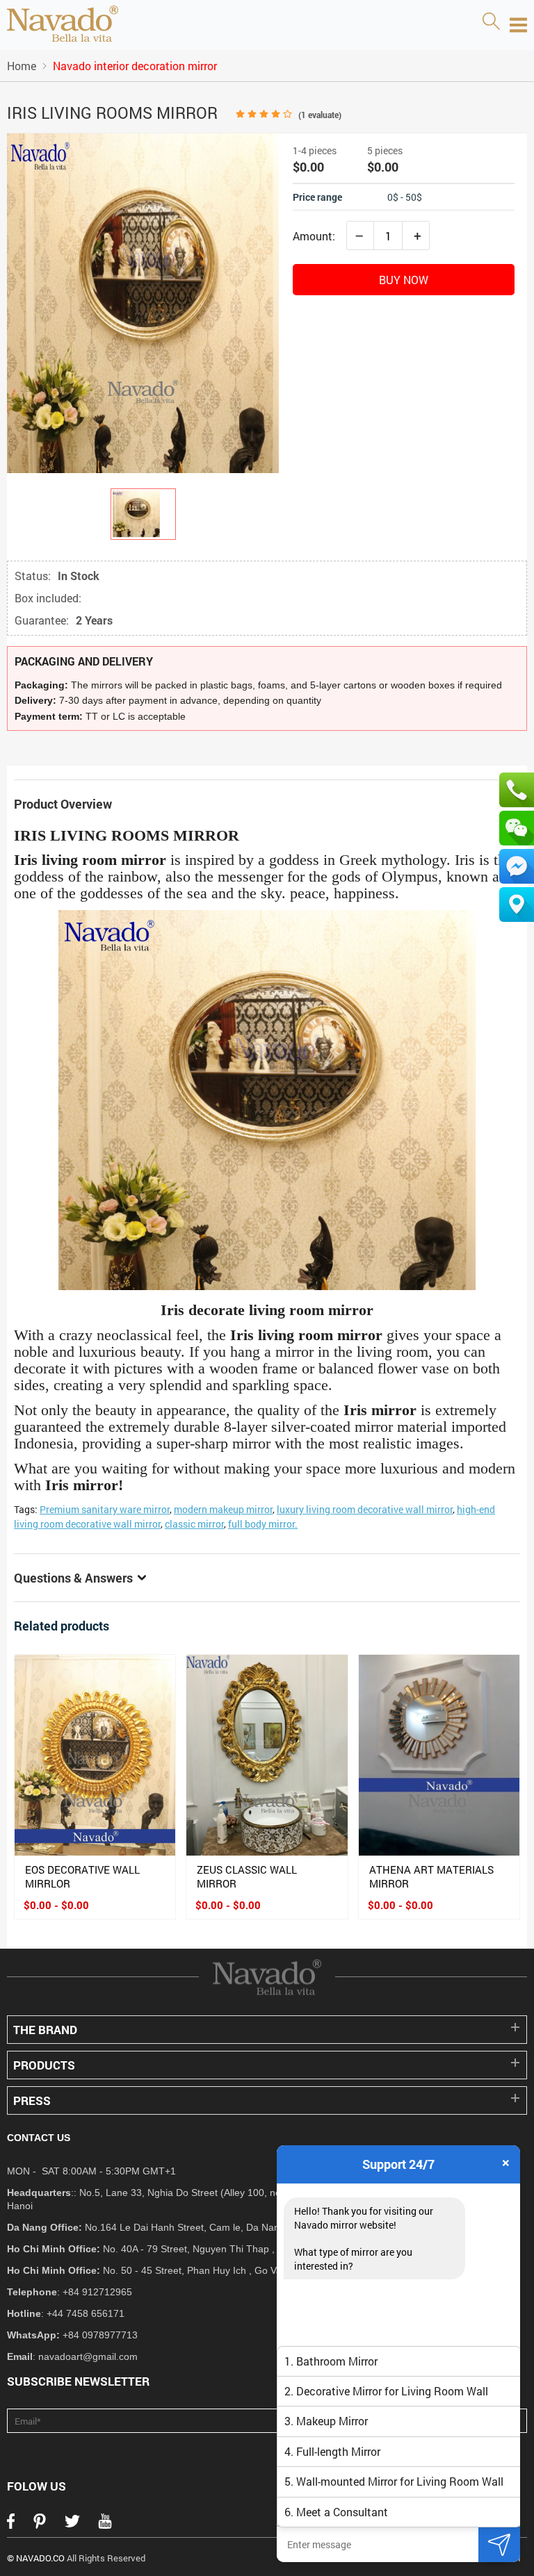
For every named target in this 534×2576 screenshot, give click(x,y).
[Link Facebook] (11, 2525)
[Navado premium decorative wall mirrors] (63, 25)
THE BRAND (45, 2030)
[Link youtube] (105, 2525)
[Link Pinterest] (40, 2525)
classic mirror (194, 1524)
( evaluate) (320, 115)
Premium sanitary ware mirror (105, 1509)
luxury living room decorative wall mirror (365, 1509)
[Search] (491, 22)
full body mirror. (263, 1524)
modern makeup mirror (223, 1509)
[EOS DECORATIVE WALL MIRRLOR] (95, 1755)
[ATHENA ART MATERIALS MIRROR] (439, 1755)
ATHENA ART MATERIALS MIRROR (431, 1876)
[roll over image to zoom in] (143, 302)
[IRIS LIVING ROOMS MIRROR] (143, 514)
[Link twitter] (72, 2525)
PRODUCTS (44, 2065)
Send (499, 2544)
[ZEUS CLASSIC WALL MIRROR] (267, 1755)
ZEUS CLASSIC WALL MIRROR (247, 1876)
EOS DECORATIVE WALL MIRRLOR (82, 1876)
